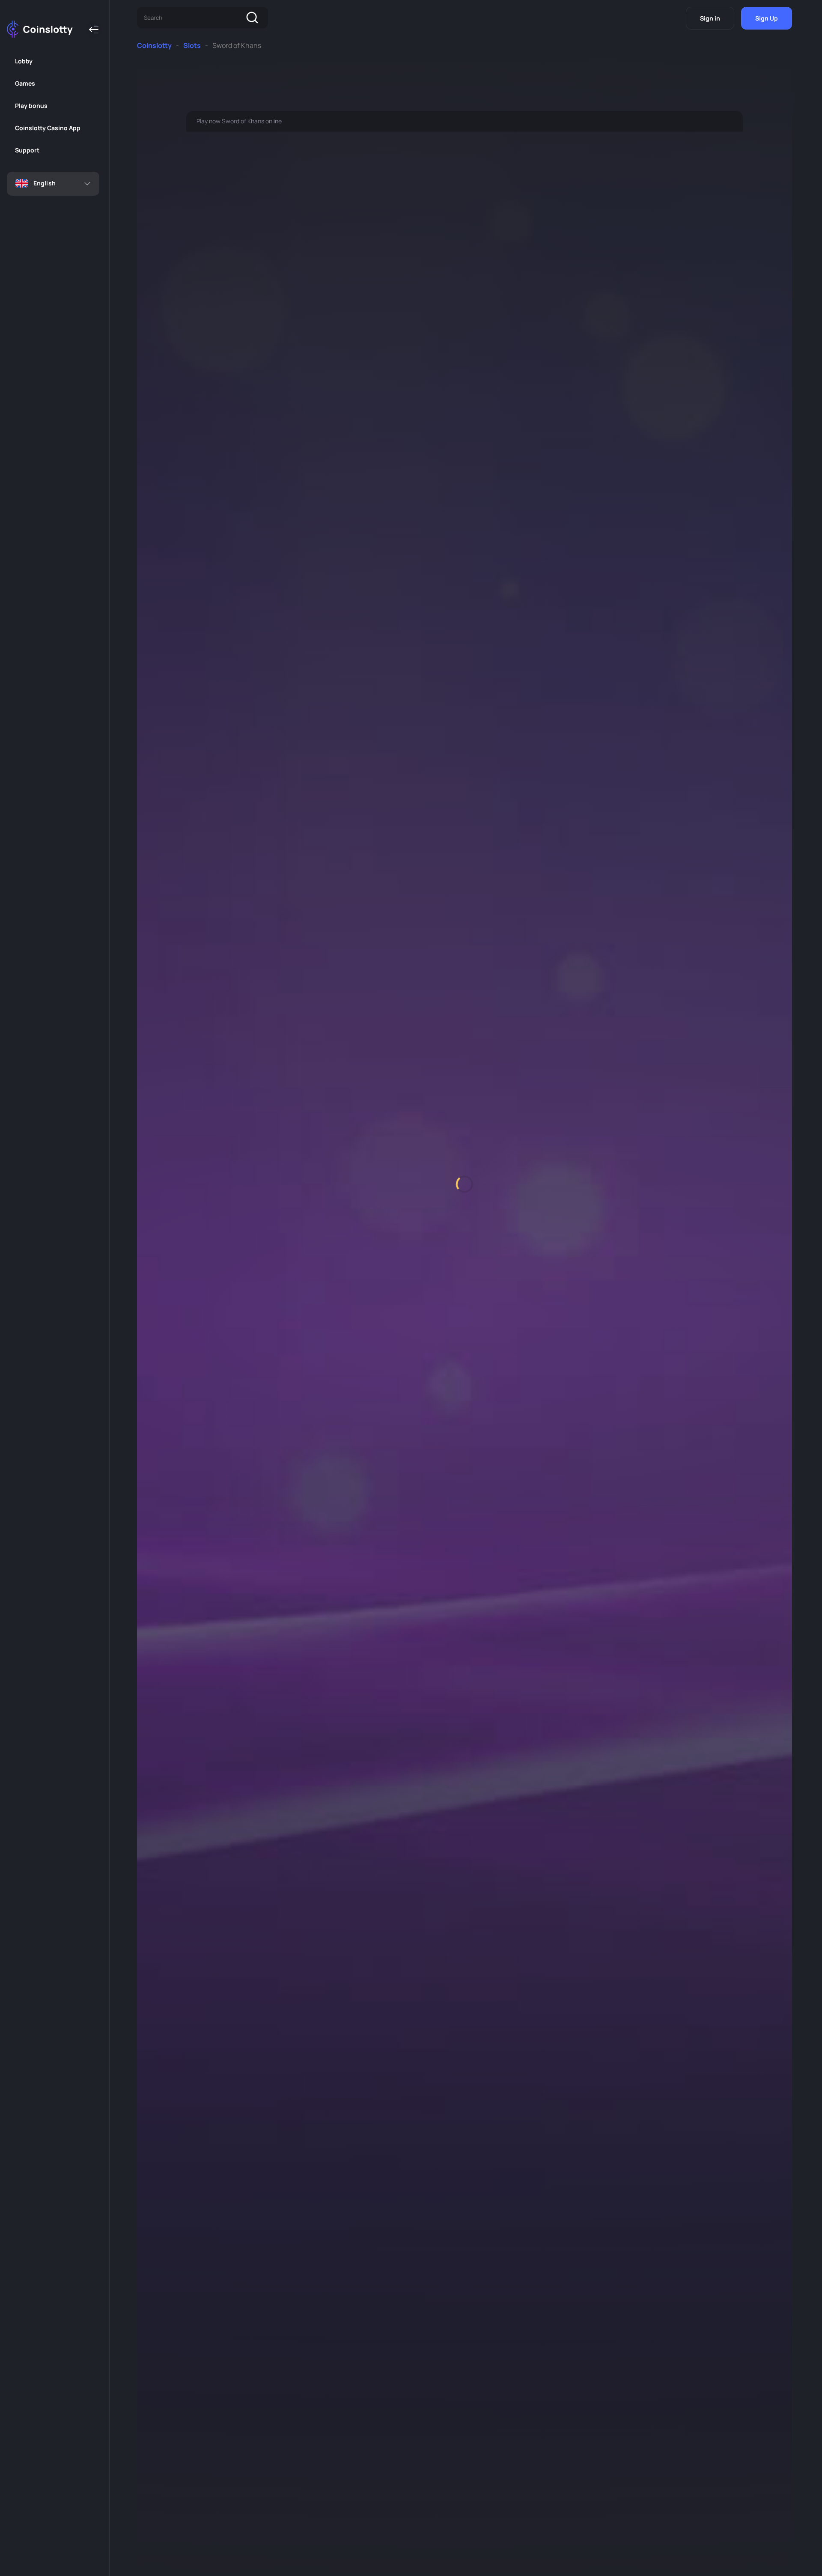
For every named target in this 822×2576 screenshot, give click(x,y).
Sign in (710, 18)
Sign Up (767, 18)
